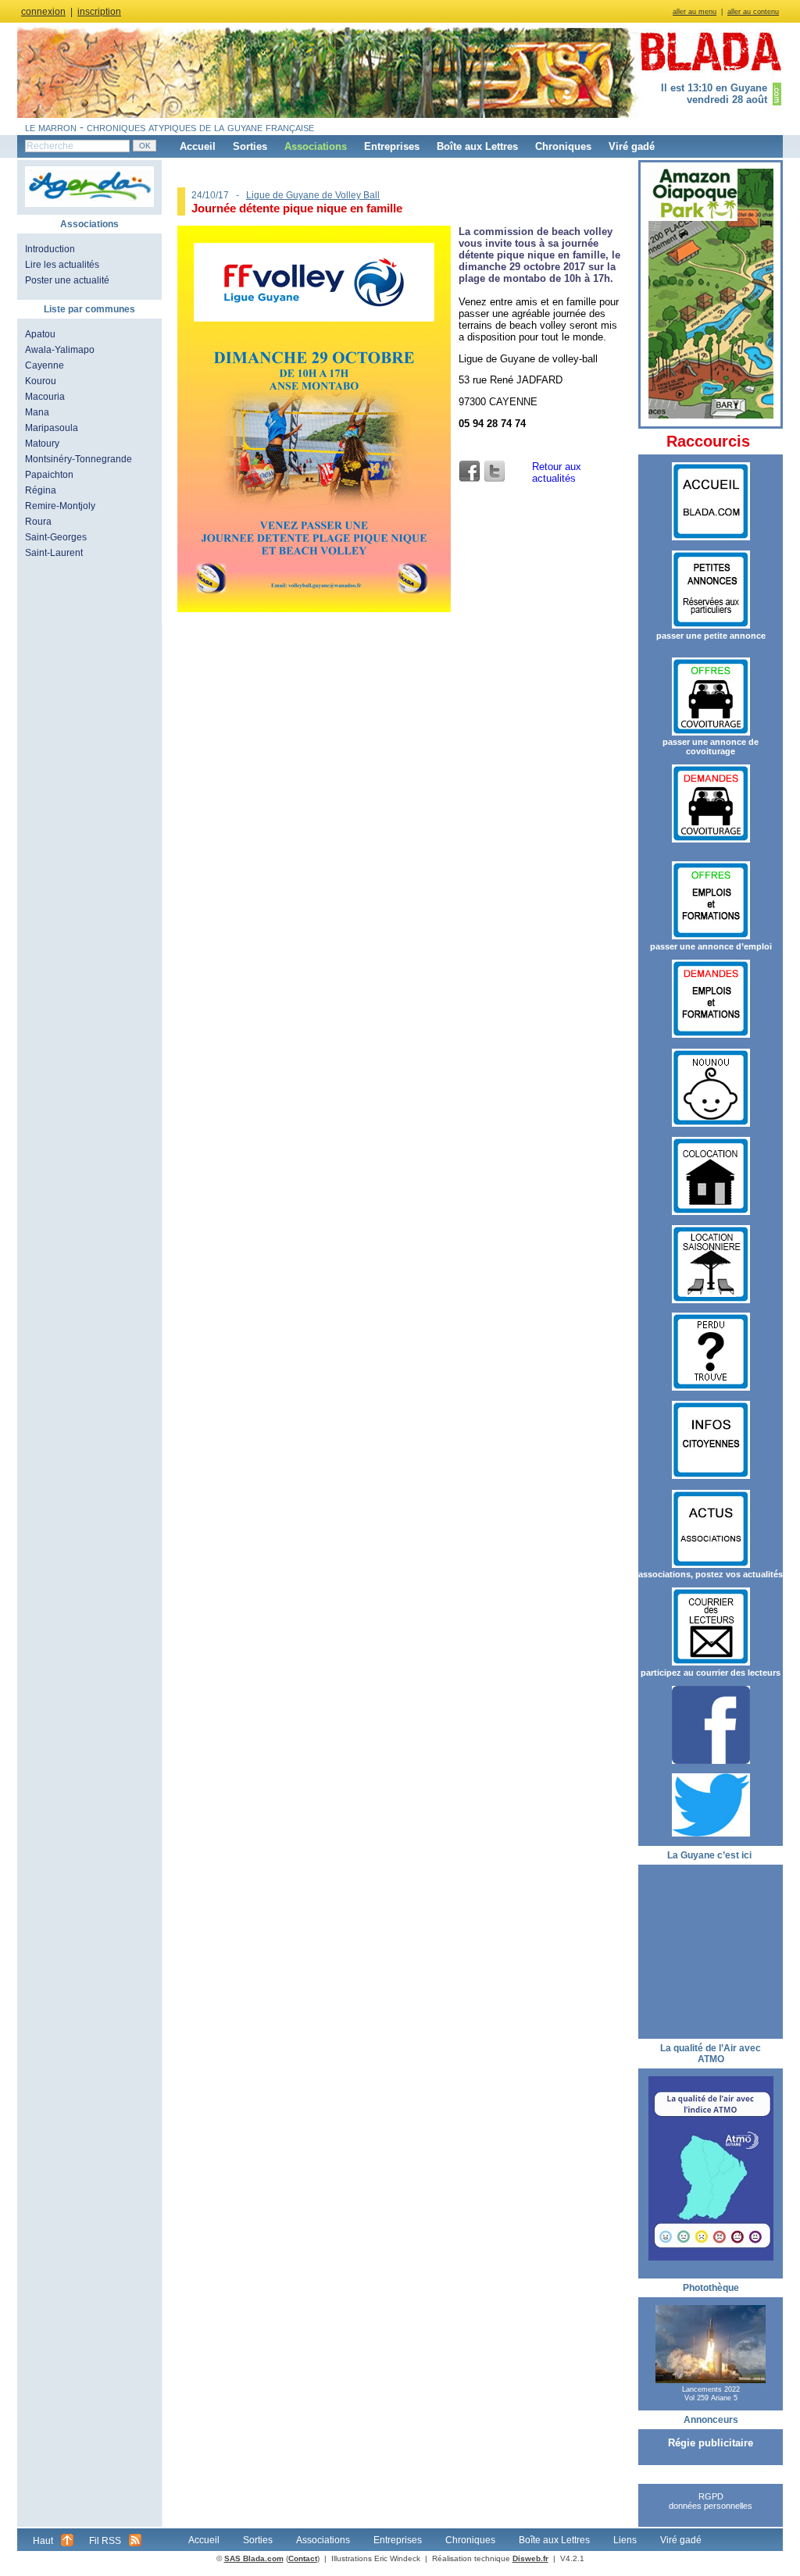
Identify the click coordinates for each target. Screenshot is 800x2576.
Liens (625, 2540)
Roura (38, 522)
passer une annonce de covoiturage (711, 746)
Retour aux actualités (557, 472)
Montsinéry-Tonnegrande (79, 459)
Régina (41, 490)
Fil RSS (105, 2541)
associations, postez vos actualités (711, 1574)
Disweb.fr (530, 2558)
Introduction (50, 249)
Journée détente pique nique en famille (297, 208)
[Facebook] (470, 472)
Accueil (198, 146)
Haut (43, 2541)
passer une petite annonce (711, 636)
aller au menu (695, 12)
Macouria (45, 397)
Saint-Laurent (54, 553)
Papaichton (49, 475)
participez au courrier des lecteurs (711, 1673)
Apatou (40, 334)
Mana (37, 412)
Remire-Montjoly (60, 506)
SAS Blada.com (254, 2558)
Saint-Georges (56, 537)
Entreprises (392, 146)
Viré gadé (632, 146)
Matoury (42, 444)
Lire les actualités (62, 265)
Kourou (41, 381)
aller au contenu (753, 12)
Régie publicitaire (711, 2443)
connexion (43, 12)
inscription (99, 12)
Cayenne (45, 365)
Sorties (250, 146)
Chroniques (563, 146)
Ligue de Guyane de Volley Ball (313, 195)
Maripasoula (52, 428)
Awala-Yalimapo (60, 350)
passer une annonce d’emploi (711, 946)
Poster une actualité (67, 280)
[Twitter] (495, 472)
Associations (316, 146)
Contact (303, 2558)
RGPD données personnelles (711, 2501)
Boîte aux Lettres (477, 146)
